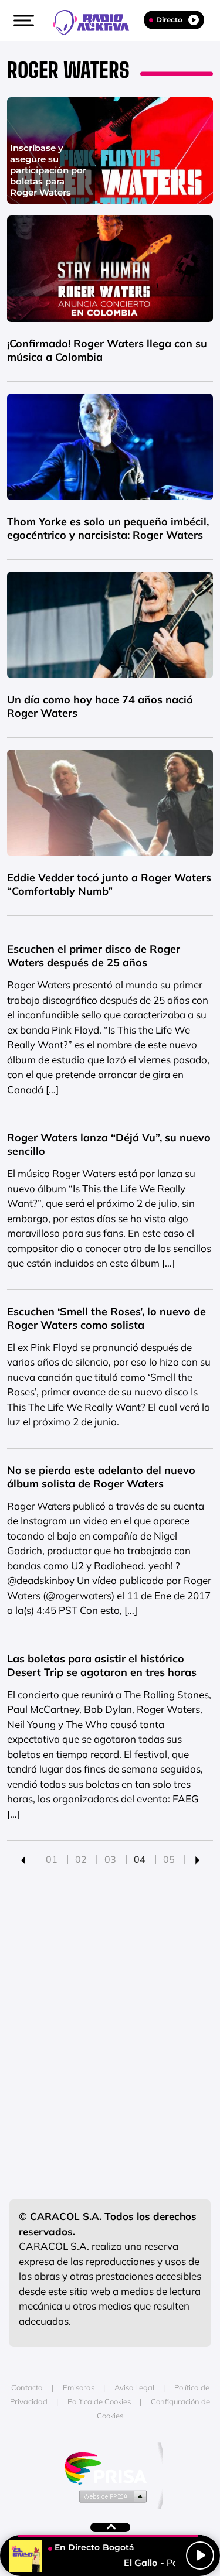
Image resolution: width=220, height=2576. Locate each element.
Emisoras (79, 2387)
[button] (22, 20)
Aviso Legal (134, 2387)
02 (81, 1859)
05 (169, 1859)
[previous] (23, 1859)
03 (110, 1859)
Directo (169, 20)
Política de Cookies (99, 2401)
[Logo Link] (97, 21)
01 (52, 1859)
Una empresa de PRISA (110, 2467)
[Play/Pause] (200, 2556)
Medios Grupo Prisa (111, 2496)
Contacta (27, 2387)
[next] (197, 1859)
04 (140, 1859)
